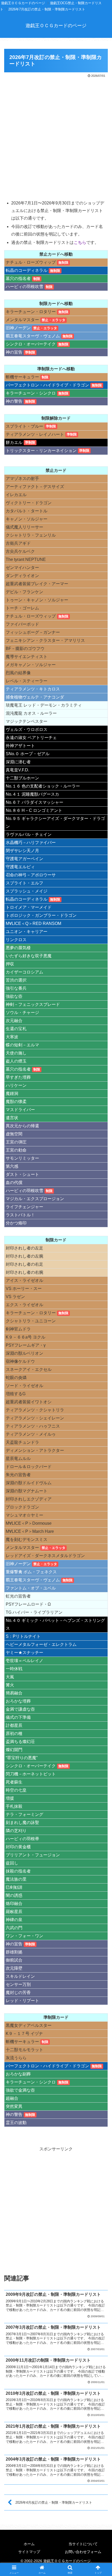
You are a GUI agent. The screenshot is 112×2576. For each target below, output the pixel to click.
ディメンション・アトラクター (35, 1450)
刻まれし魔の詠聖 (22, 1823)
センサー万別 (18, 1984)
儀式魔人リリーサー (24, 527)
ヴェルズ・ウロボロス (27, 729)
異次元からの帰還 (22, 1126)
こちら (80, 242)
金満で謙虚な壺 (20, 1709)
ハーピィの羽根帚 (22, 1839)
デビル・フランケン (24, 592)
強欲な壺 (14, 996)
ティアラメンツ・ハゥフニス (33, 1426)
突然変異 (14, 2106)
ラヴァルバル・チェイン (29, 834)
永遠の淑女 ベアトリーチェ (31, 738)
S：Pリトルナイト (23, 1636)
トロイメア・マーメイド (29, 907)
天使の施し (16, 1053)
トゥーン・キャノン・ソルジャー (37, 600)
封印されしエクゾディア (29, 1499)
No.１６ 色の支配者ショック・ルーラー (43, 786)
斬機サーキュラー (22, 377)
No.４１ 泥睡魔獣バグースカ (32, 794)
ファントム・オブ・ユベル (31, 1588)
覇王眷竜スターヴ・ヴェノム (33, 336)
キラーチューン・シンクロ (31, 393)
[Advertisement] (56, 138)
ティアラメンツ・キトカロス (33, 689)
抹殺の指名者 (18, 1871)
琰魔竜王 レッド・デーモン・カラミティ (44, 705)
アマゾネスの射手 (22, 479)
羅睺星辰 (14, 1912)
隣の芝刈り (16, 1831)
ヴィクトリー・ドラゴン (29, 503)
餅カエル (14, 442)
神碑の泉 (14, 1920)
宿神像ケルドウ (20, 1361)
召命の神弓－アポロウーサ (31, 875)
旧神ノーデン (18, 328)
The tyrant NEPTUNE (26, 559)
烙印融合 (14, 1903)
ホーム (29, 2544)
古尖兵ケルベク (20, 551)
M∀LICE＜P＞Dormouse (29, 1523)
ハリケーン (16, 1085)
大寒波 (12, 1037)
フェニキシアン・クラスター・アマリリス (45, 640)
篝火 (10, 1685)
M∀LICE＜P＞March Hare (30, 1531)
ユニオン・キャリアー (27, 932)
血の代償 (14, 1183)
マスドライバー (20, 1110)
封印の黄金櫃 (18, 1847)
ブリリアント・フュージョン (33, 1855)
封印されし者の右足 (24, 1264)
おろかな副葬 (18, 2074)
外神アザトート (20, 746)
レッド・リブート (22, 2001)
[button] (101, 1392)
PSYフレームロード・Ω (28, 1604)
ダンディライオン (22, 576)
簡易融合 (14, 1693)
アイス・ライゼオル (24, 1280)
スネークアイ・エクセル (29, 1369)
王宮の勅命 (16, 1150)
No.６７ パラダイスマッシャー (35, 802)
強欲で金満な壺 (20, 2090)
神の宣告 (14, 352)
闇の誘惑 (14, 1895)
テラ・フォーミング (24, 1814)
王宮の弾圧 (16, 1142)
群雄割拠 (14, 1952)
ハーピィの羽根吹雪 (24, 287)
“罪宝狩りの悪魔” (22, 1758)
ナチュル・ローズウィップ (31, 262)
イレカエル (16, 495)
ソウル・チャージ (22, 1013)
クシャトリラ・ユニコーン (31, 1321)
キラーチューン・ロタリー (31, 312)
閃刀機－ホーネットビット (31, 1774)
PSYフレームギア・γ (26, 1345)
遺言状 (12, 1118)
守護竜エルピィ (20, 867)
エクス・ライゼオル (24, 1305)
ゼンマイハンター (22, 568)
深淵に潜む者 (18, 762)
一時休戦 (14, 1669)
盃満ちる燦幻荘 (20, 1742)
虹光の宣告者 (18, 1596)
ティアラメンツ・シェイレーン (35, 1418)
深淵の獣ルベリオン (24, 1353)
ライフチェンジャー (24, 1207)
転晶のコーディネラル (27, 270)
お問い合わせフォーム (83, 2552)
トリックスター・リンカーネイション (41, 451)
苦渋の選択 (16, 980)
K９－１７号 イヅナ (24, 2034)
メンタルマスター (22, 320)
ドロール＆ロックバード (29, 1467)
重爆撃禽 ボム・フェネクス (31, 1572)
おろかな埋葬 (18, 1701)
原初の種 (14, 1733)
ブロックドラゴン (22, 1507)
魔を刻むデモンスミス (27, 1539)
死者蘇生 (14, 1782)
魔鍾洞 (12, 1093)
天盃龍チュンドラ (22, 1442)
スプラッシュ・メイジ (27, 891)
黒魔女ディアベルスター (29, 2025)
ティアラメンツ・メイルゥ (31, 1434)
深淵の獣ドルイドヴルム (29, 1483)
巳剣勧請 (14, 1887)
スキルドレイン (20, 1976)
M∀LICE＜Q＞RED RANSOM (33, 923)
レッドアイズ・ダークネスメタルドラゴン (45, 1556)
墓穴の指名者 (18, 278)
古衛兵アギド (18, 543)
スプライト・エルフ (24, 883)
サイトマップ (29, 2552)
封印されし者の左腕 (24, 1256)
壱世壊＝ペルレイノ (24, 1661)
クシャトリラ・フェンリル (31, 535)
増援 (10, 1798)
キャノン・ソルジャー (27, 519)
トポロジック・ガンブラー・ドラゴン (41, 915)
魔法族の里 (16, 1879)
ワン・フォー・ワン (24, 1936)
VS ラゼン (15, 1297)
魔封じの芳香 (18, 1993)
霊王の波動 (16, 2123)
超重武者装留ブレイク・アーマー (37, 584)
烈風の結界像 (18, 673)
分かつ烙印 (16, 1223)
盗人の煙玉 (16, 1061)
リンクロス (16, 940)
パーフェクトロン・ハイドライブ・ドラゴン (47, 385)
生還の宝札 (16, 1029)
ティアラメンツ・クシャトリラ (35, 1410)
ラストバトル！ (20, 1215)
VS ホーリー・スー (24, 1289)
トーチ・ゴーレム (22, 608)
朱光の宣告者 (18, 1475)
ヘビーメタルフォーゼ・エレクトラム (41, 1644)
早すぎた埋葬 (18, 1077)
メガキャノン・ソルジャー (31, 665)
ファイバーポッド (22, 624)
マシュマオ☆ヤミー (24, 1515)
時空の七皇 (16, 1790)
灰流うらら (16, 2058)
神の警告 (14, 401)
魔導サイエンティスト (27, 657)
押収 (10, 964)
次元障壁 (14, 1968)
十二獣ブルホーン (22, 778)
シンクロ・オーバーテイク (31, 344)
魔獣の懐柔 (16, 1102)
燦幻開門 (14, 1750)
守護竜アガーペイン (24, 859)
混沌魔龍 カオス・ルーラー (31, 713)
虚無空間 (14, 1134)
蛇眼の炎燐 (16, 1378)
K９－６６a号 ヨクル (26, 1337)
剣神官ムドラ (18, 1329)
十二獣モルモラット (24, 2050)
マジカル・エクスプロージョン (35, 1199)
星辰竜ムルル (18, 1459)
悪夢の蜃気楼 (18, 948)
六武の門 (14, 1928)
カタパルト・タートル (27, 511)
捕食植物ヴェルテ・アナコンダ (35, 697)
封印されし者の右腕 (24, 1272)
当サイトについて (83, 2544)
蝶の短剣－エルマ (22, 1045)
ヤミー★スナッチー (24, 1653)
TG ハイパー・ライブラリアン (34, 1612)
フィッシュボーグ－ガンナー (33, 632)
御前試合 (14, 1960)
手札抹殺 (14, 1806)
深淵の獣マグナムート (27, 1491)
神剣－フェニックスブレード (33, 1004)
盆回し (12, 1863)
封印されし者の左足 (24, 1248)
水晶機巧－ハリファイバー (31, 843)
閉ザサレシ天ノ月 (22, 851)
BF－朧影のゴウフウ (25, 649)
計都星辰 (14, 1725)
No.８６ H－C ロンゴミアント (34, 810)
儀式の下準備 (18, 1717)
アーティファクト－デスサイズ (35, 487)
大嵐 (10, 1677)
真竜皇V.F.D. (17, 770)
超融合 (12, 2098)
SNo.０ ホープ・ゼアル (28, 754)
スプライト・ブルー (24, 426)
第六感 (12, 1166)
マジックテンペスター (27, 721)
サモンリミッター (22, 1158)
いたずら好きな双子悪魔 (29, 956)
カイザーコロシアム (24, 972)
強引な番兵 (16, 988)
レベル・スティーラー (27, 681)
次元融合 (14, 1021)
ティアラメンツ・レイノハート (35, 434)
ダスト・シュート (22, 1174)
